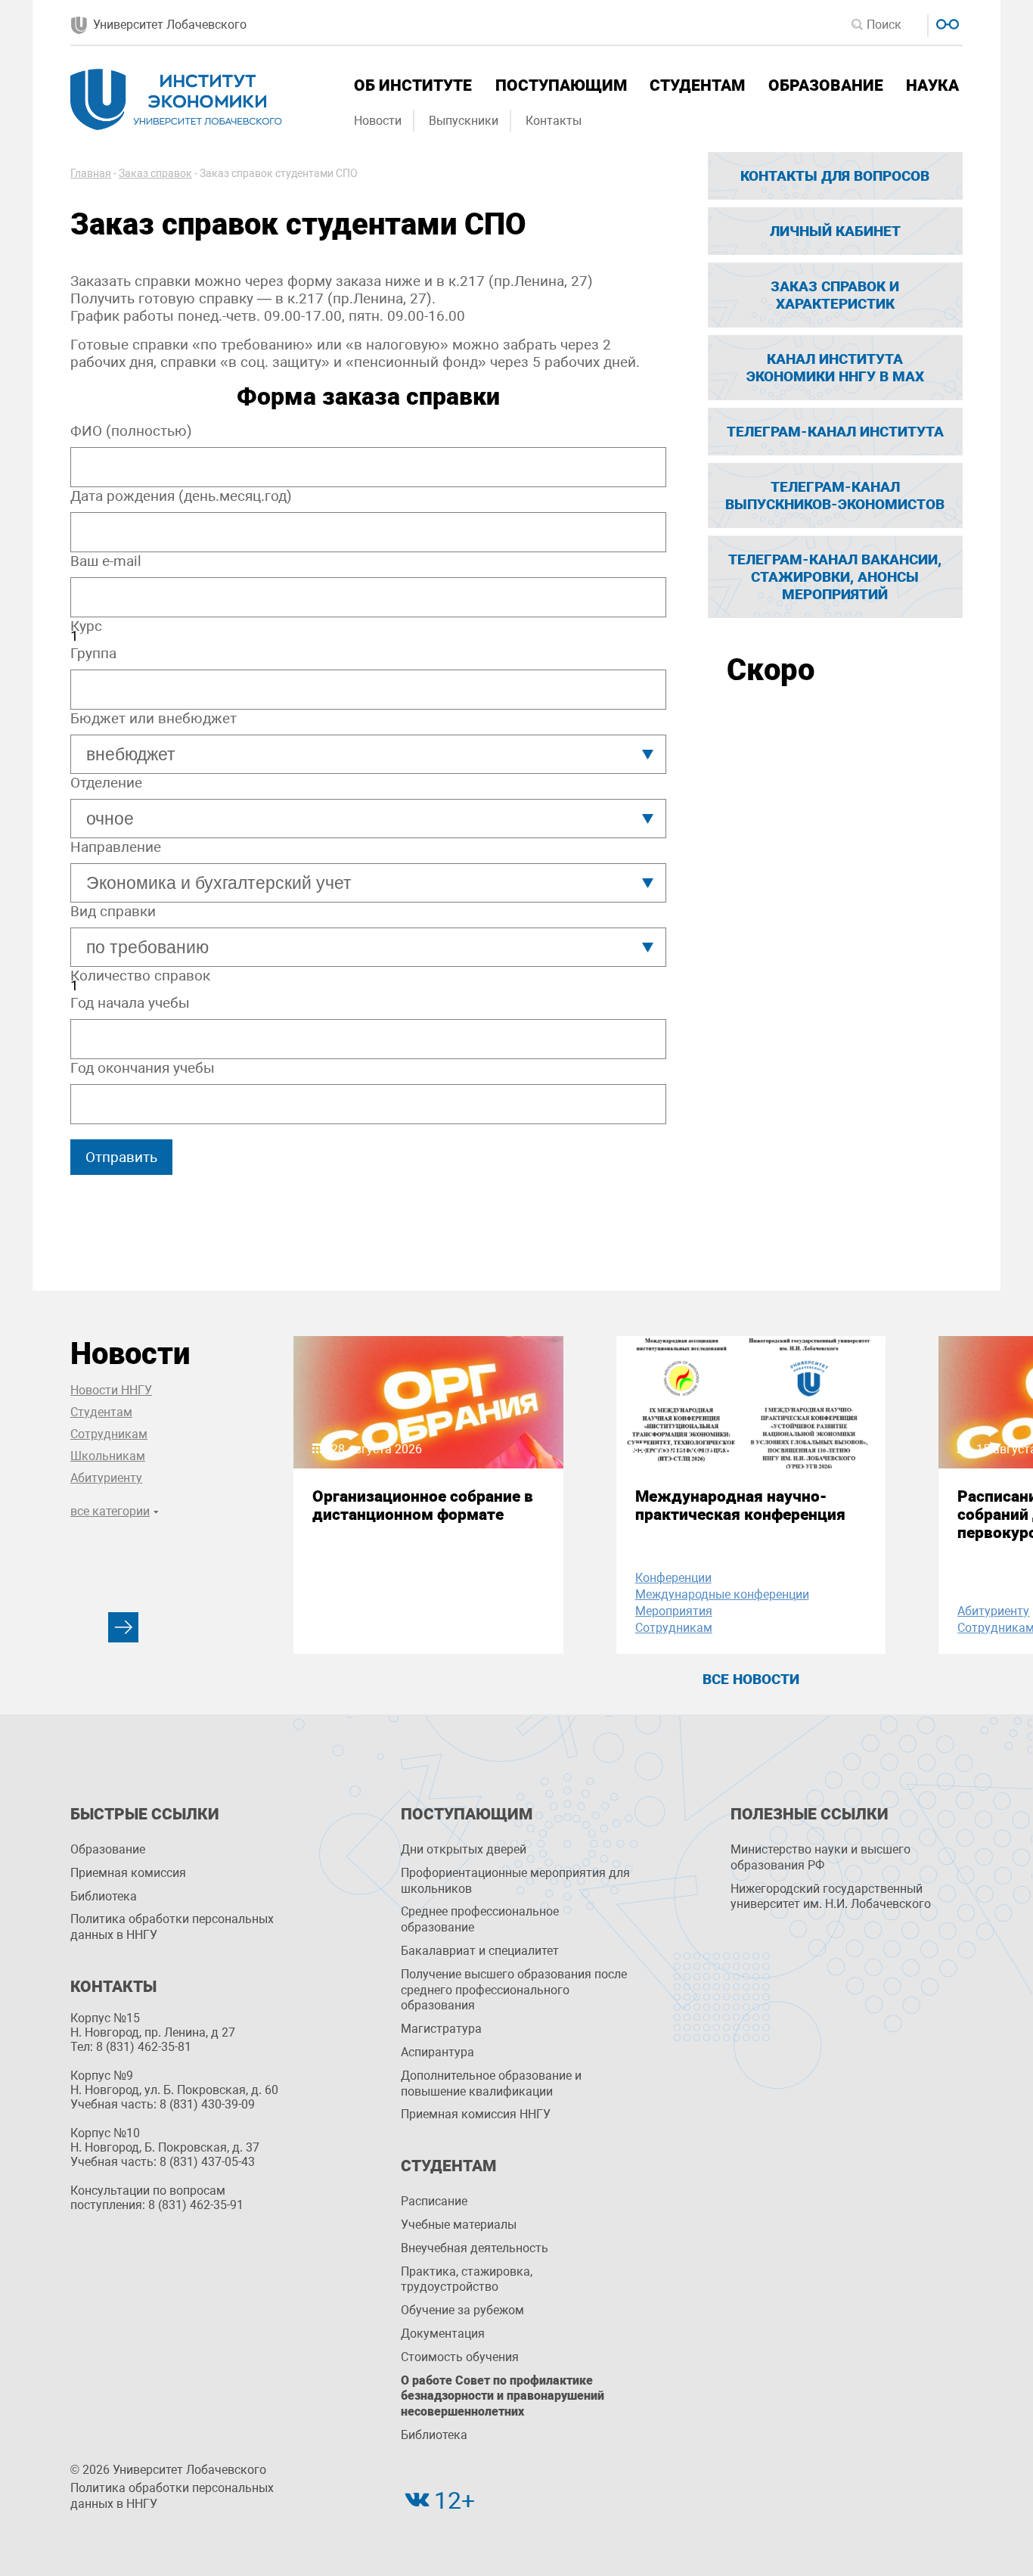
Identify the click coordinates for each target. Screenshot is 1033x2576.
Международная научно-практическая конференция (740, 1506)
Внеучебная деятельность (475, 2248)
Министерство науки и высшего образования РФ (821, 1857)
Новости (378, 121)
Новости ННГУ (111, 1390)
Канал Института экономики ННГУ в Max (835, 368)
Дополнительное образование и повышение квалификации (491, 2083)
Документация (443, 2334)
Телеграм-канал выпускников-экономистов (835, 496)
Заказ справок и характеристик (835, 295)
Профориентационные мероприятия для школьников (515, 1881)
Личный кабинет (835, 231)
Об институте (413, 85)
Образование (826, 85)
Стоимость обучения (460, 2357)
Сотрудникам (109, 1434)
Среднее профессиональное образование (480, 1919)
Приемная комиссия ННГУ (476, 2114)
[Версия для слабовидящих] (946, 22)
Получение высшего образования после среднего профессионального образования (514, 1990)
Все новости (751, 1679)
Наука (932, 85)
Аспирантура (437, 2052)
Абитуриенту (106, 1478)
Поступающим (561, 85)
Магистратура (441, 2029)
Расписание (434, 2201)
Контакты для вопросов (835, 176)
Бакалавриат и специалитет (480, 1951)
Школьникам (108, 1456)
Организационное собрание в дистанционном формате (423, 1506)
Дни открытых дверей (464, 1849)
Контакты (554, 121)
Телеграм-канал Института (835, 432)
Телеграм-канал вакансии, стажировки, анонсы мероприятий (835, 577)
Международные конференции (722, 1594)
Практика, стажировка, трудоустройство (467, 2279)
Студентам (697, 85)
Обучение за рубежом (462, 2310)
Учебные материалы (459, 2225)
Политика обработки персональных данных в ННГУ (172, 1927)
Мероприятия (674, 1611)
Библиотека (104, 1896)
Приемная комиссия (128, 1873)
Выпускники (464, 121)
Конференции (673, 1578)
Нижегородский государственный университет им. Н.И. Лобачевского (831, 1897)
